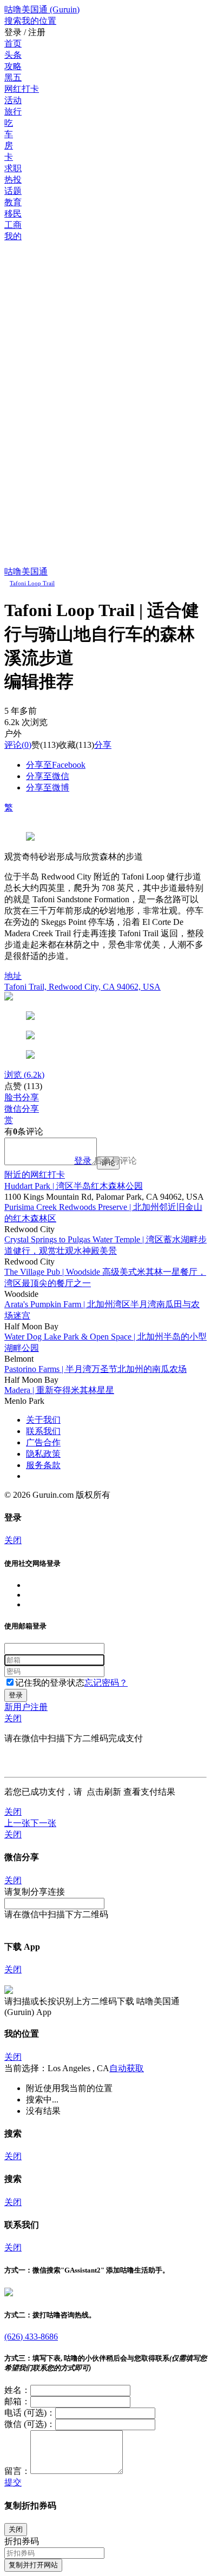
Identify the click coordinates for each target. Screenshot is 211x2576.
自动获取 (127, 2068)
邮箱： (17, 2401)
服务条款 (43, 1465)
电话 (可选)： (30, 2413)
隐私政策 (43, 1454)
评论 (13, 745)
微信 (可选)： (30, 2424)
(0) (18, 745)
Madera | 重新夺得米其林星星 (59, 1390)
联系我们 (43, 1431)
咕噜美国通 (26, 572)
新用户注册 (26, 1707)
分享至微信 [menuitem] (48, 776)
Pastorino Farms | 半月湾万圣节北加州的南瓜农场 (95, 1369)
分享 (103, 745)
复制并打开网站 (33, 2565)
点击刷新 (104, 1792)
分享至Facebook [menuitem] (56, 765)
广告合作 (43, 1442)
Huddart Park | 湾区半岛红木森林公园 (74, 1186)
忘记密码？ (106, 1683)
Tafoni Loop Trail (32, 583)
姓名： (17, 2390)
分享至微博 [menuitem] (48, 787)
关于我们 (43, 1420)
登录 (83, 1161)
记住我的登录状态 (50, 1683)
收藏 (67, 745)
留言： (17, 2471)
